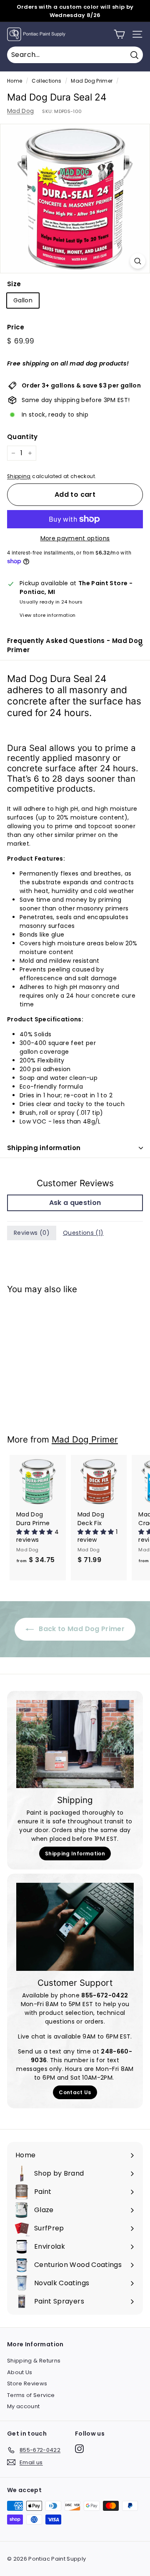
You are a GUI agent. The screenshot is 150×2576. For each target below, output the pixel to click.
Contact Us (75, 2092)
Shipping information (44, 1148)
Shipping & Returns (34, 2361)
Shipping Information (75, 1853)
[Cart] (119, 34)
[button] (35, 1532)
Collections (46, 81)
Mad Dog (20, 111)
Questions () (83, 1233)
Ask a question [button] (75, 1203)
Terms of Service (31, 2395)
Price (16, 327)
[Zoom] (138, 261)
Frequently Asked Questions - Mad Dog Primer (75, 645)
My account (24, 2406)
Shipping (19, 476)
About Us (20, 2372)
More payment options (75, 538)
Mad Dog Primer (92, 81)
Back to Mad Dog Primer (81, 1629)
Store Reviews (27, 2383)
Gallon (23, 300)
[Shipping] (75, 1744)
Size (14, 284)
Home (15, 81)
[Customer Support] (75, 1927)
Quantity (22, 437)
